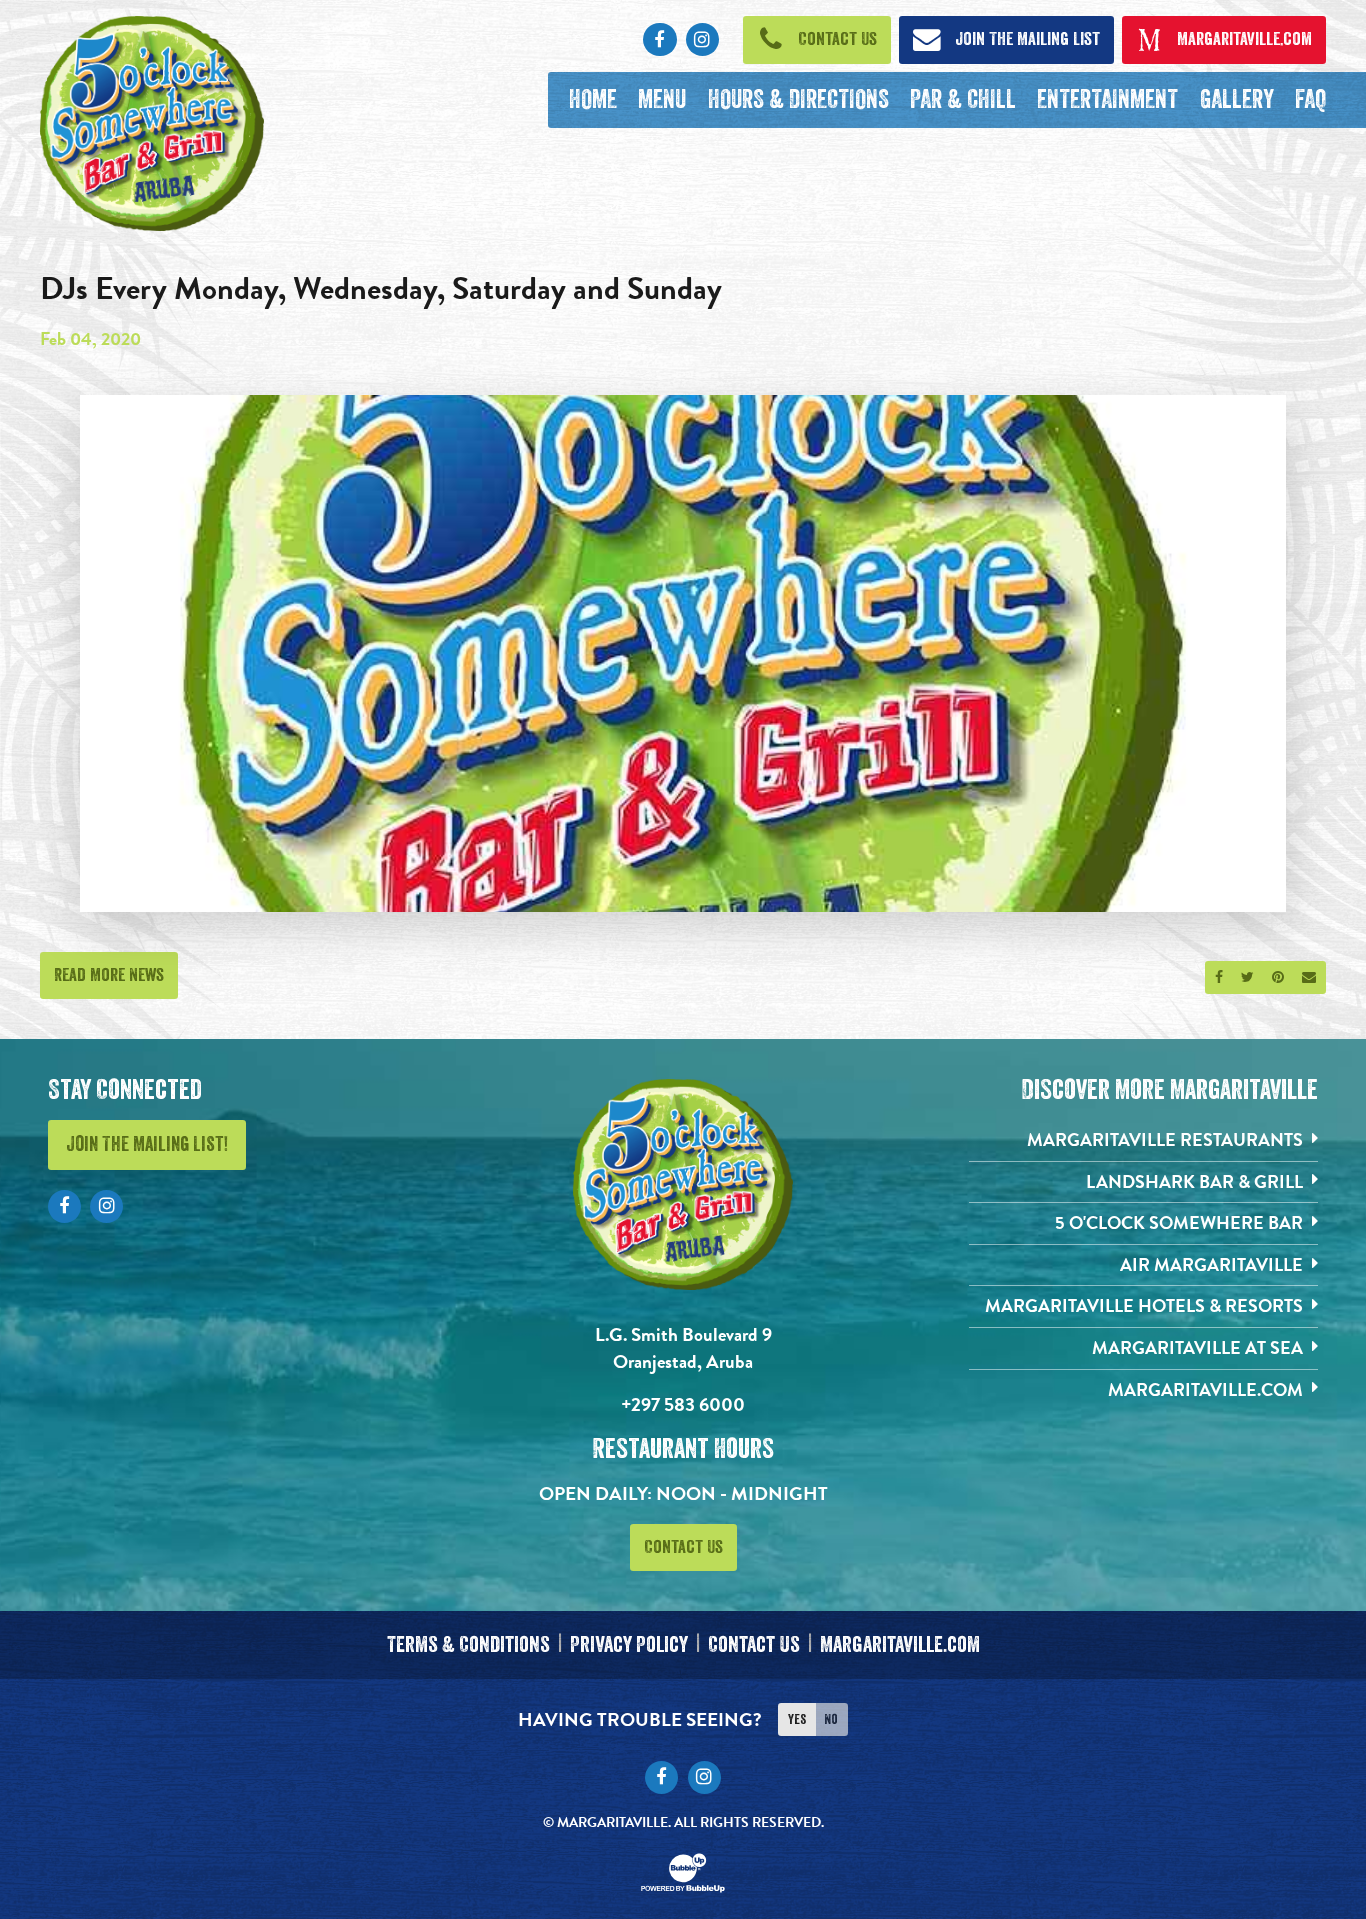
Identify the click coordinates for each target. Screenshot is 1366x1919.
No (831, 1719)
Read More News (109, 975)
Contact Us (683, 1547)
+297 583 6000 (683, 1404)
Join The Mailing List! (147, 1145)
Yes (797, 1719)
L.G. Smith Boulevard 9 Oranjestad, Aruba (683, 1348)
